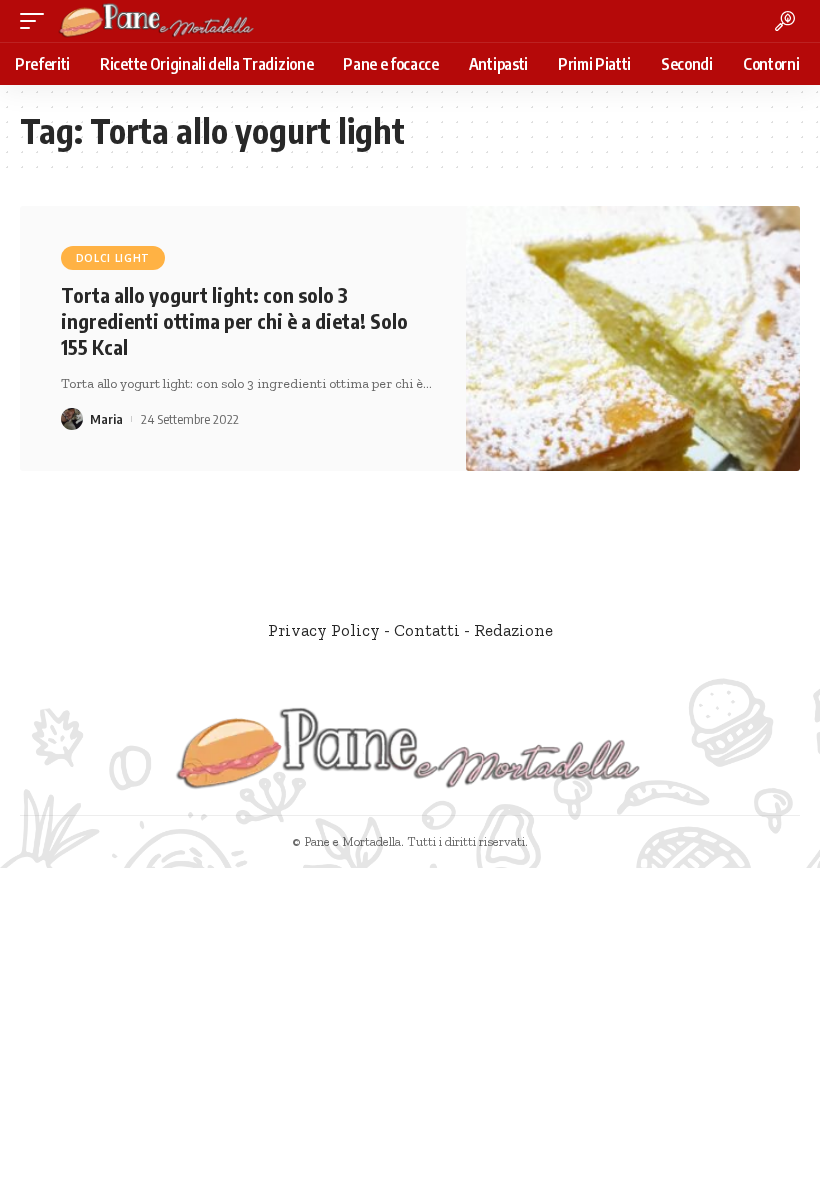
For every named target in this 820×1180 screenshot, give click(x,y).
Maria (106, 419)
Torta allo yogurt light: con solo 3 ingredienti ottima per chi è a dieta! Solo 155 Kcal (234, 320)
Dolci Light (113, 258)
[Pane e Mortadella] (157, 21)
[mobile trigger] (37, 21)
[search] (785, 21)
